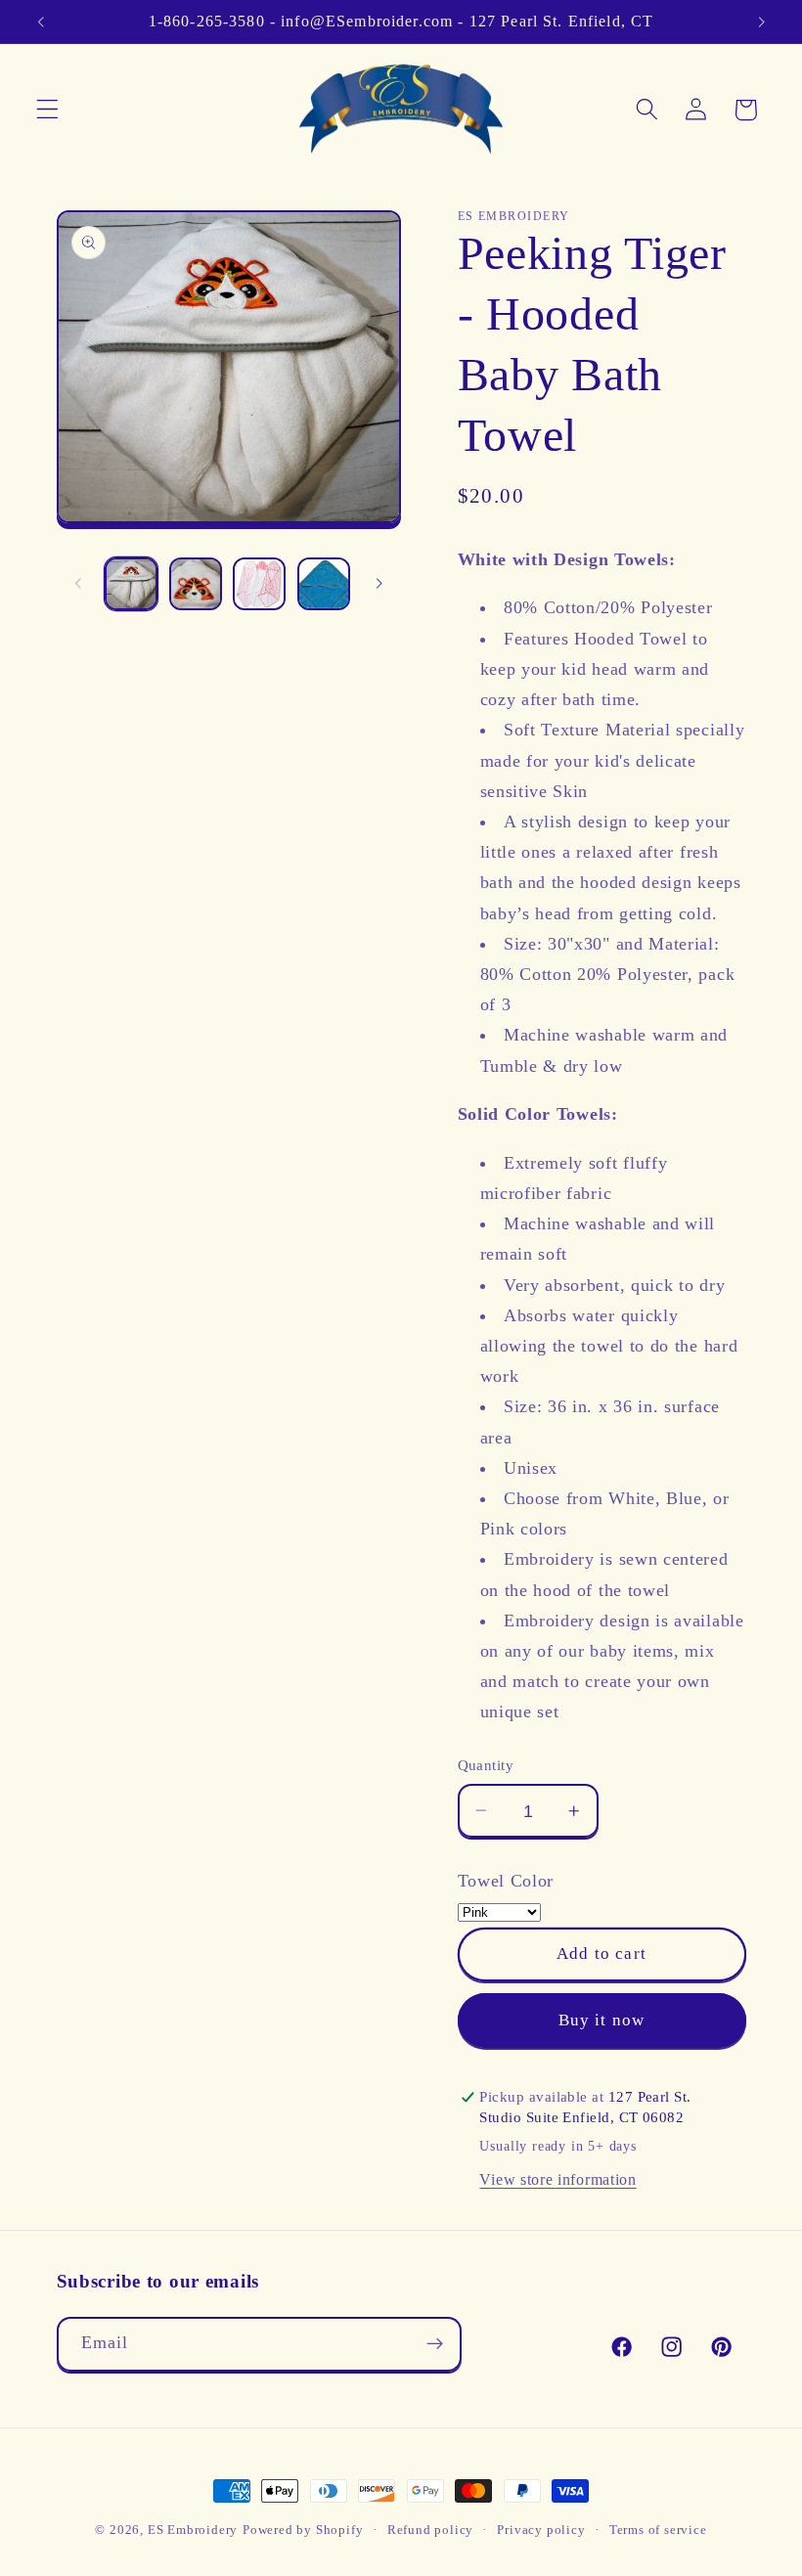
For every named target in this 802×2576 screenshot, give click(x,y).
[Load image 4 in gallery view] (324, 584)
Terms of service (658, 2530)
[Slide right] (379, 584)
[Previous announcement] (41, 22)
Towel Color (506, 1881)
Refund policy (430, 2530)
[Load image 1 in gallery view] (131, 584)
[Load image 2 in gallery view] (196, 584)
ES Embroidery (193, 2530)
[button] (47, 110)
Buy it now (602, 2020)
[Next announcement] (761, 22)
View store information (557, 2179)
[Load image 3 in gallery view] (259, 584)
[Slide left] (78, 584)
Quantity (486, 1765)
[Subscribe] (435, 2344)
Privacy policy (541, 2530)
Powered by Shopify (303, 2530)
